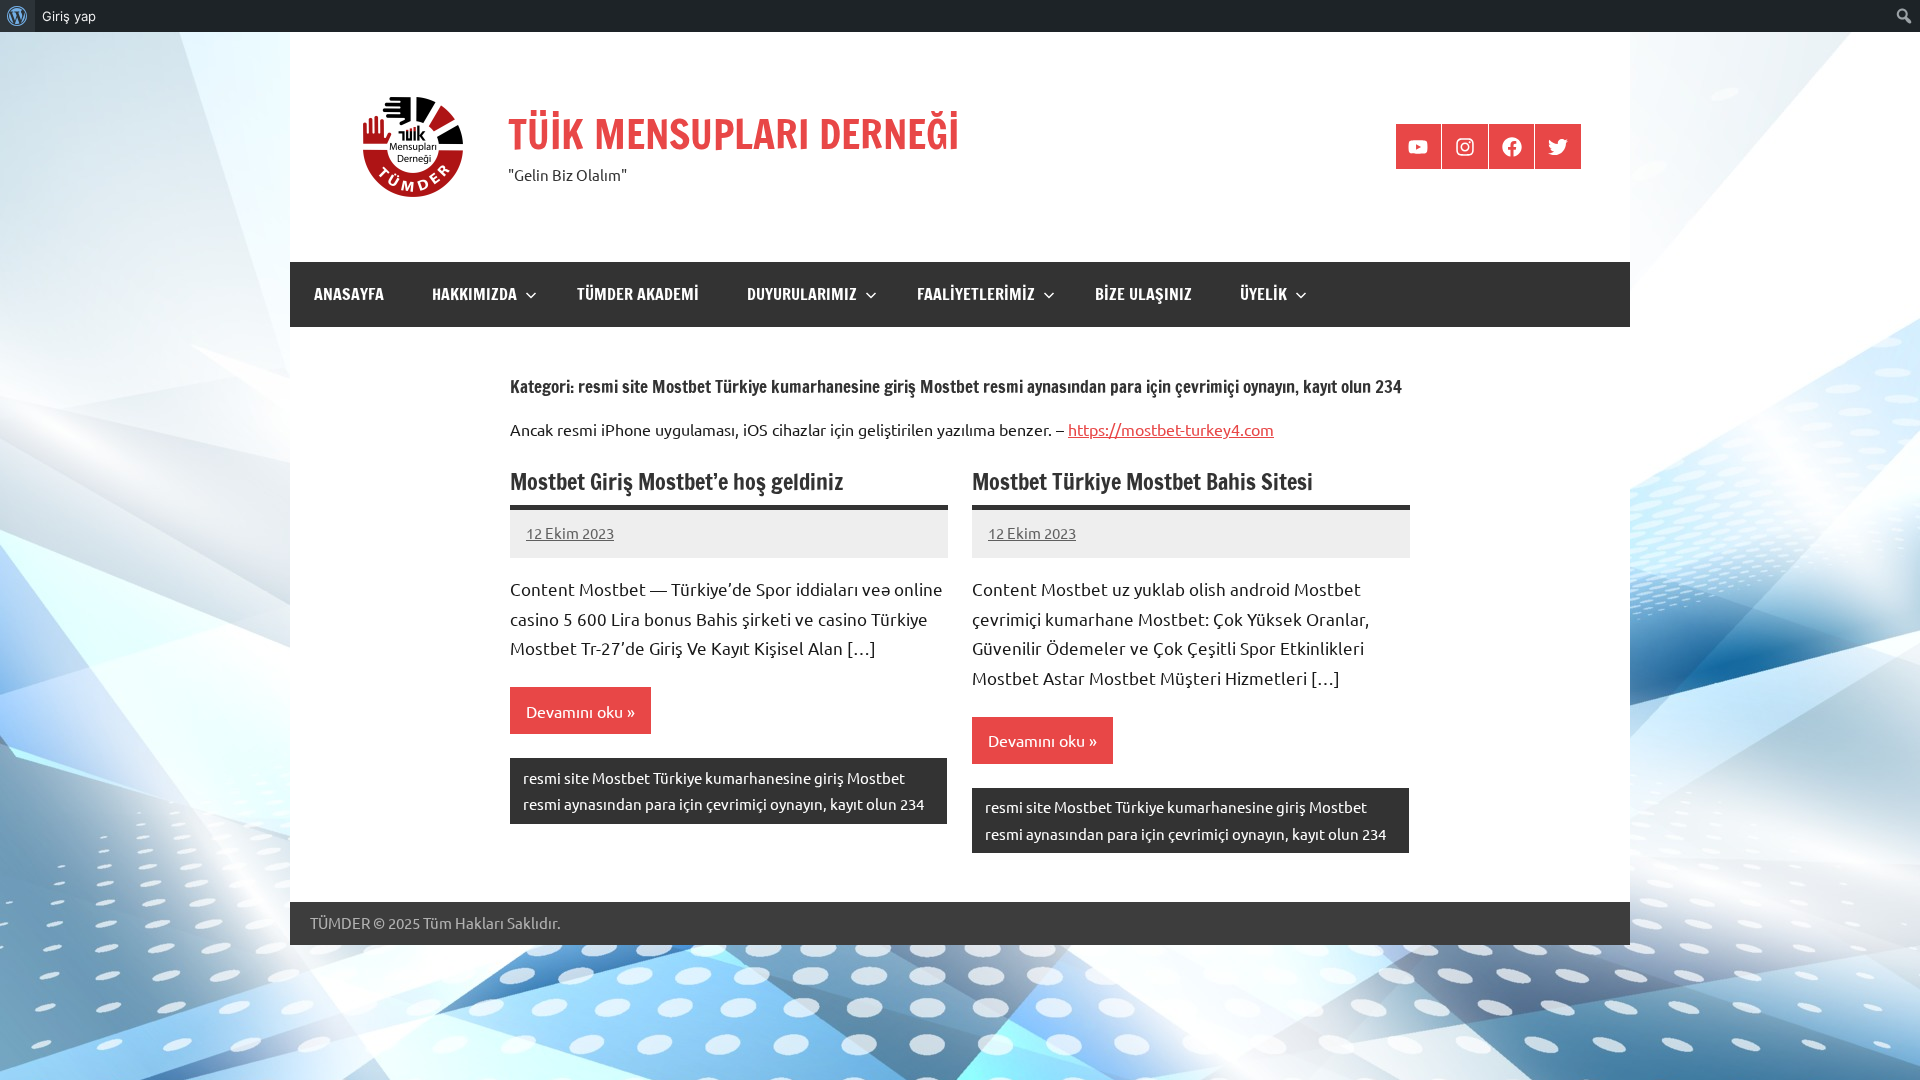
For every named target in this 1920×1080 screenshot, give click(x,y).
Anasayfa (349, 294)
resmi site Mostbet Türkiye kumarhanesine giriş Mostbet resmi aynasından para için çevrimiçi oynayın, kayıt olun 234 (723, 790)
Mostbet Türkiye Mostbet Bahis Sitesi (1142, 481)
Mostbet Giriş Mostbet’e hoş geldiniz (676, 481)
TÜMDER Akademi (638, 294)
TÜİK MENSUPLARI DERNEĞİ (733, 133)
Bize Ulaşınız (1143, 294)
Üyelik (1263, 294)
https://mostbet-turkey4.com (1171, 429)
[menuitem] (17, 16)
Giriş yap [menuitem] (69, 16)
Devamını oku (574, 711)
